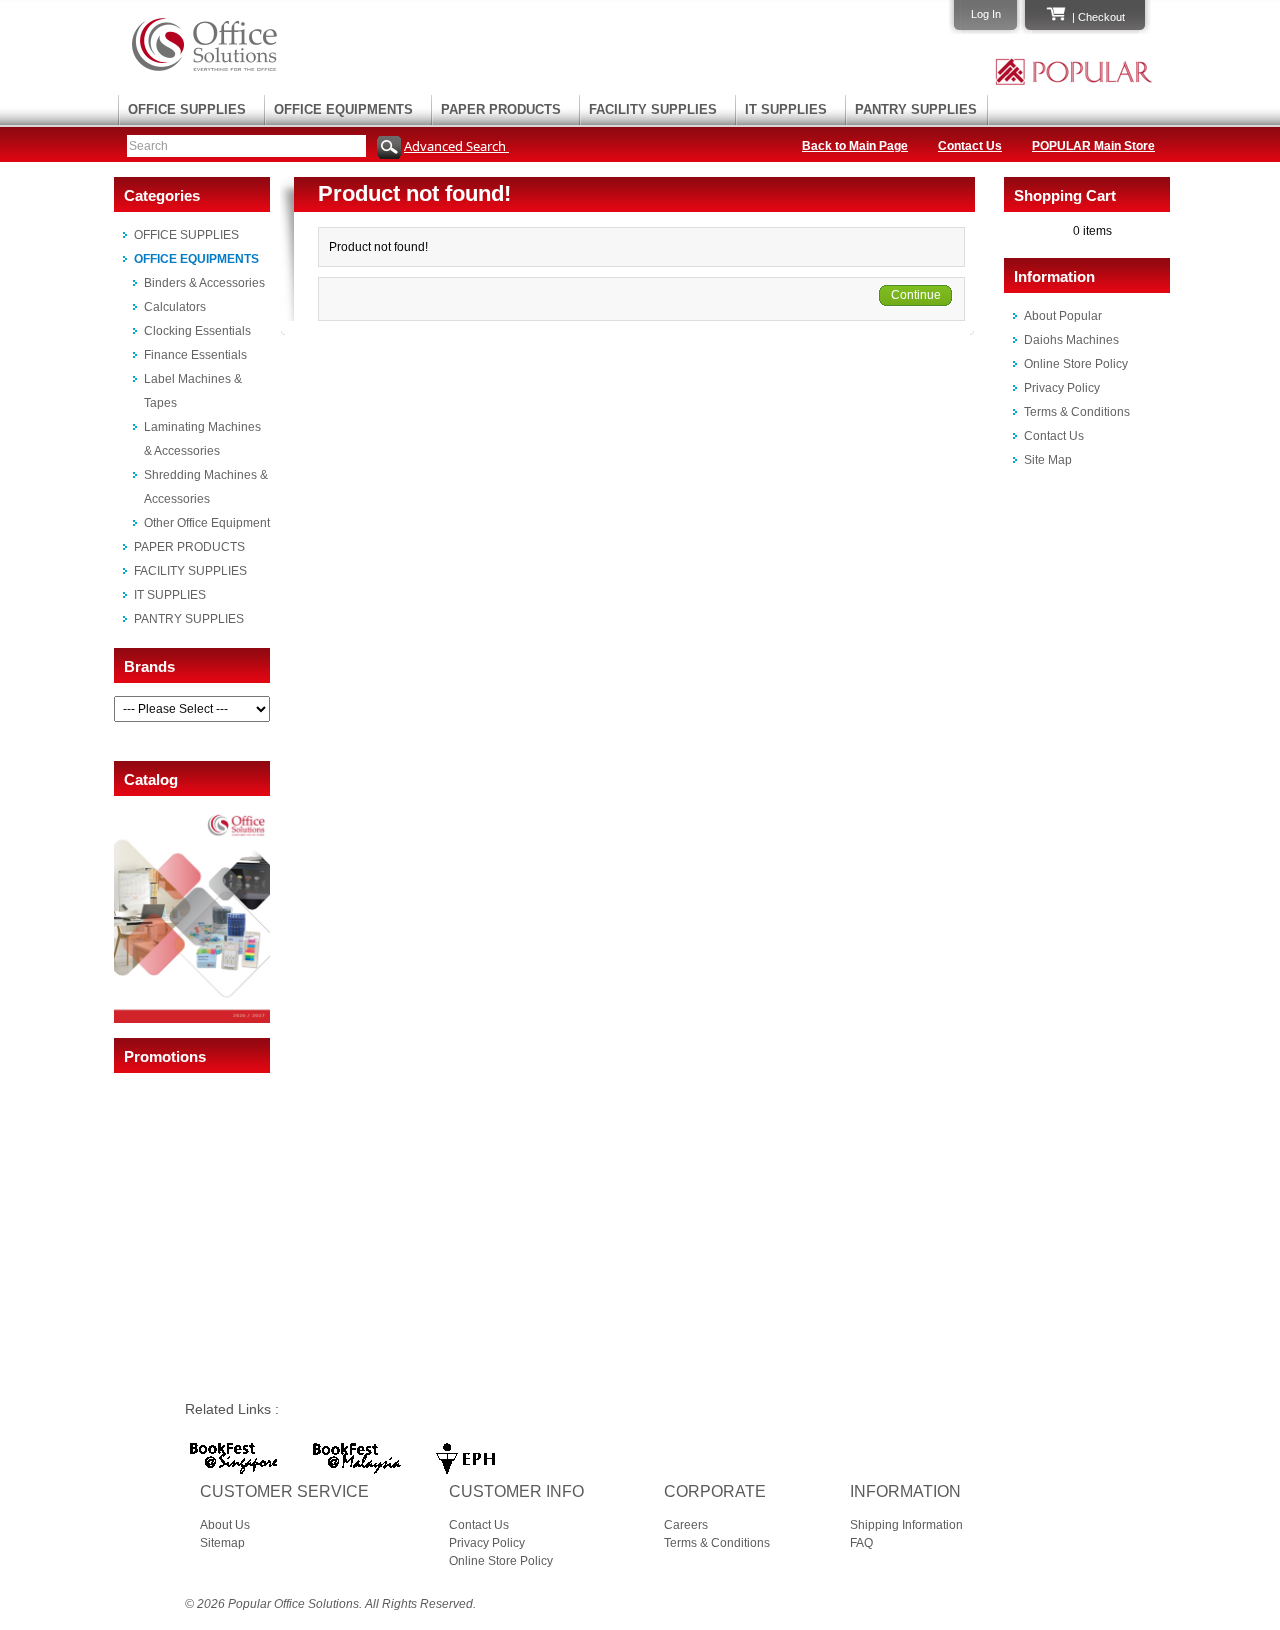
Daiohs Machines (1071, 340)
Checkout (1101, 17)
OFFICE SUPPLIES (187, 109)
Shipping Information (906, 1525)
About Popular (1063, 316)
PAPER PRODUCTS (501, 109)
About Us (225, 1525)
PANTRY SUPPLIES (916, 109)
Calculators (175, 307)
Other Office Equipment (207, 523)
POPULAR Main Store (1093, 146)
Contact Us (970, 146)
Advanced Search (456, 146)
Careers (686, 1525)
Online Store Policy (1076, 364)
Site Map (1048, 460)
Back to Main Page (855, 146)
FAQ (861, 1543)
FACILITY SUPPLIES (653, 109)
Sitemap (222, 1543)
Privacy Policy (1062, 388)
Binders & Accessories (204, 283)
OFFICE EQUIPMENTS (343, 109)
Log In (986, 14)
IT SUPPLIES (786, 109)
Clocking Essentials (197, 331)
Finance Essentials (195, 355)
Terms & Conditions (1077, 412)
